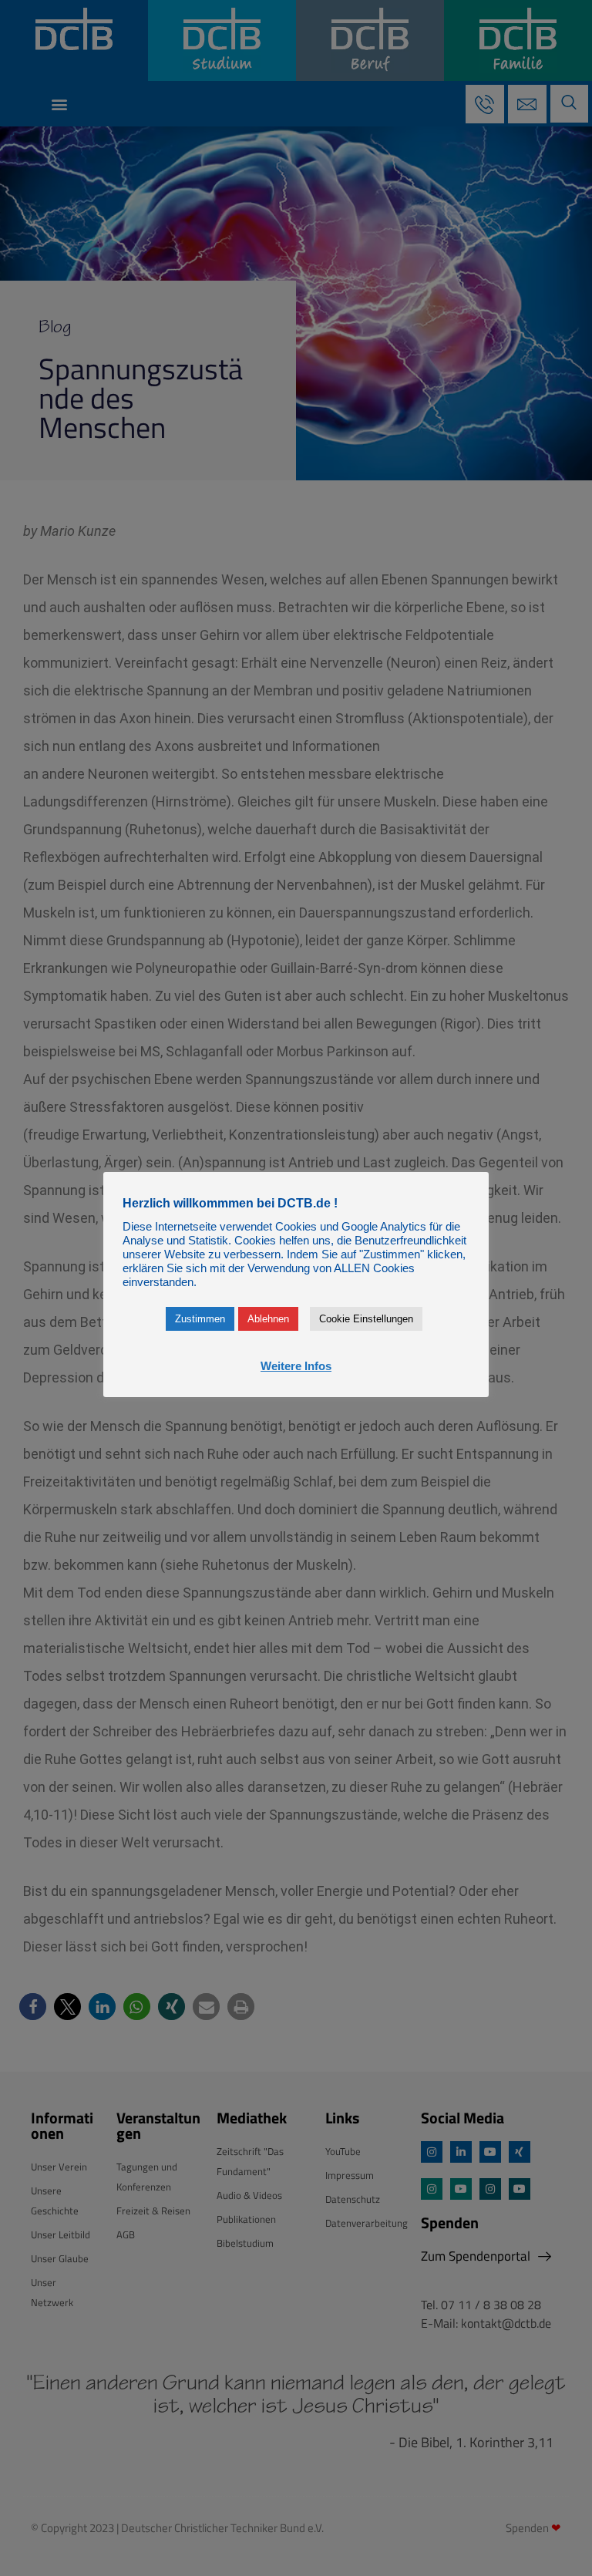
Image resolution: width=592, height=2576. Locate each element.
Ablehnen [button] (268, 1319)
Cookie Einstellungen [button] (366, 1319)
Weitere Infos (296, 1366)
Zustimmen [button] (200, 1319)
